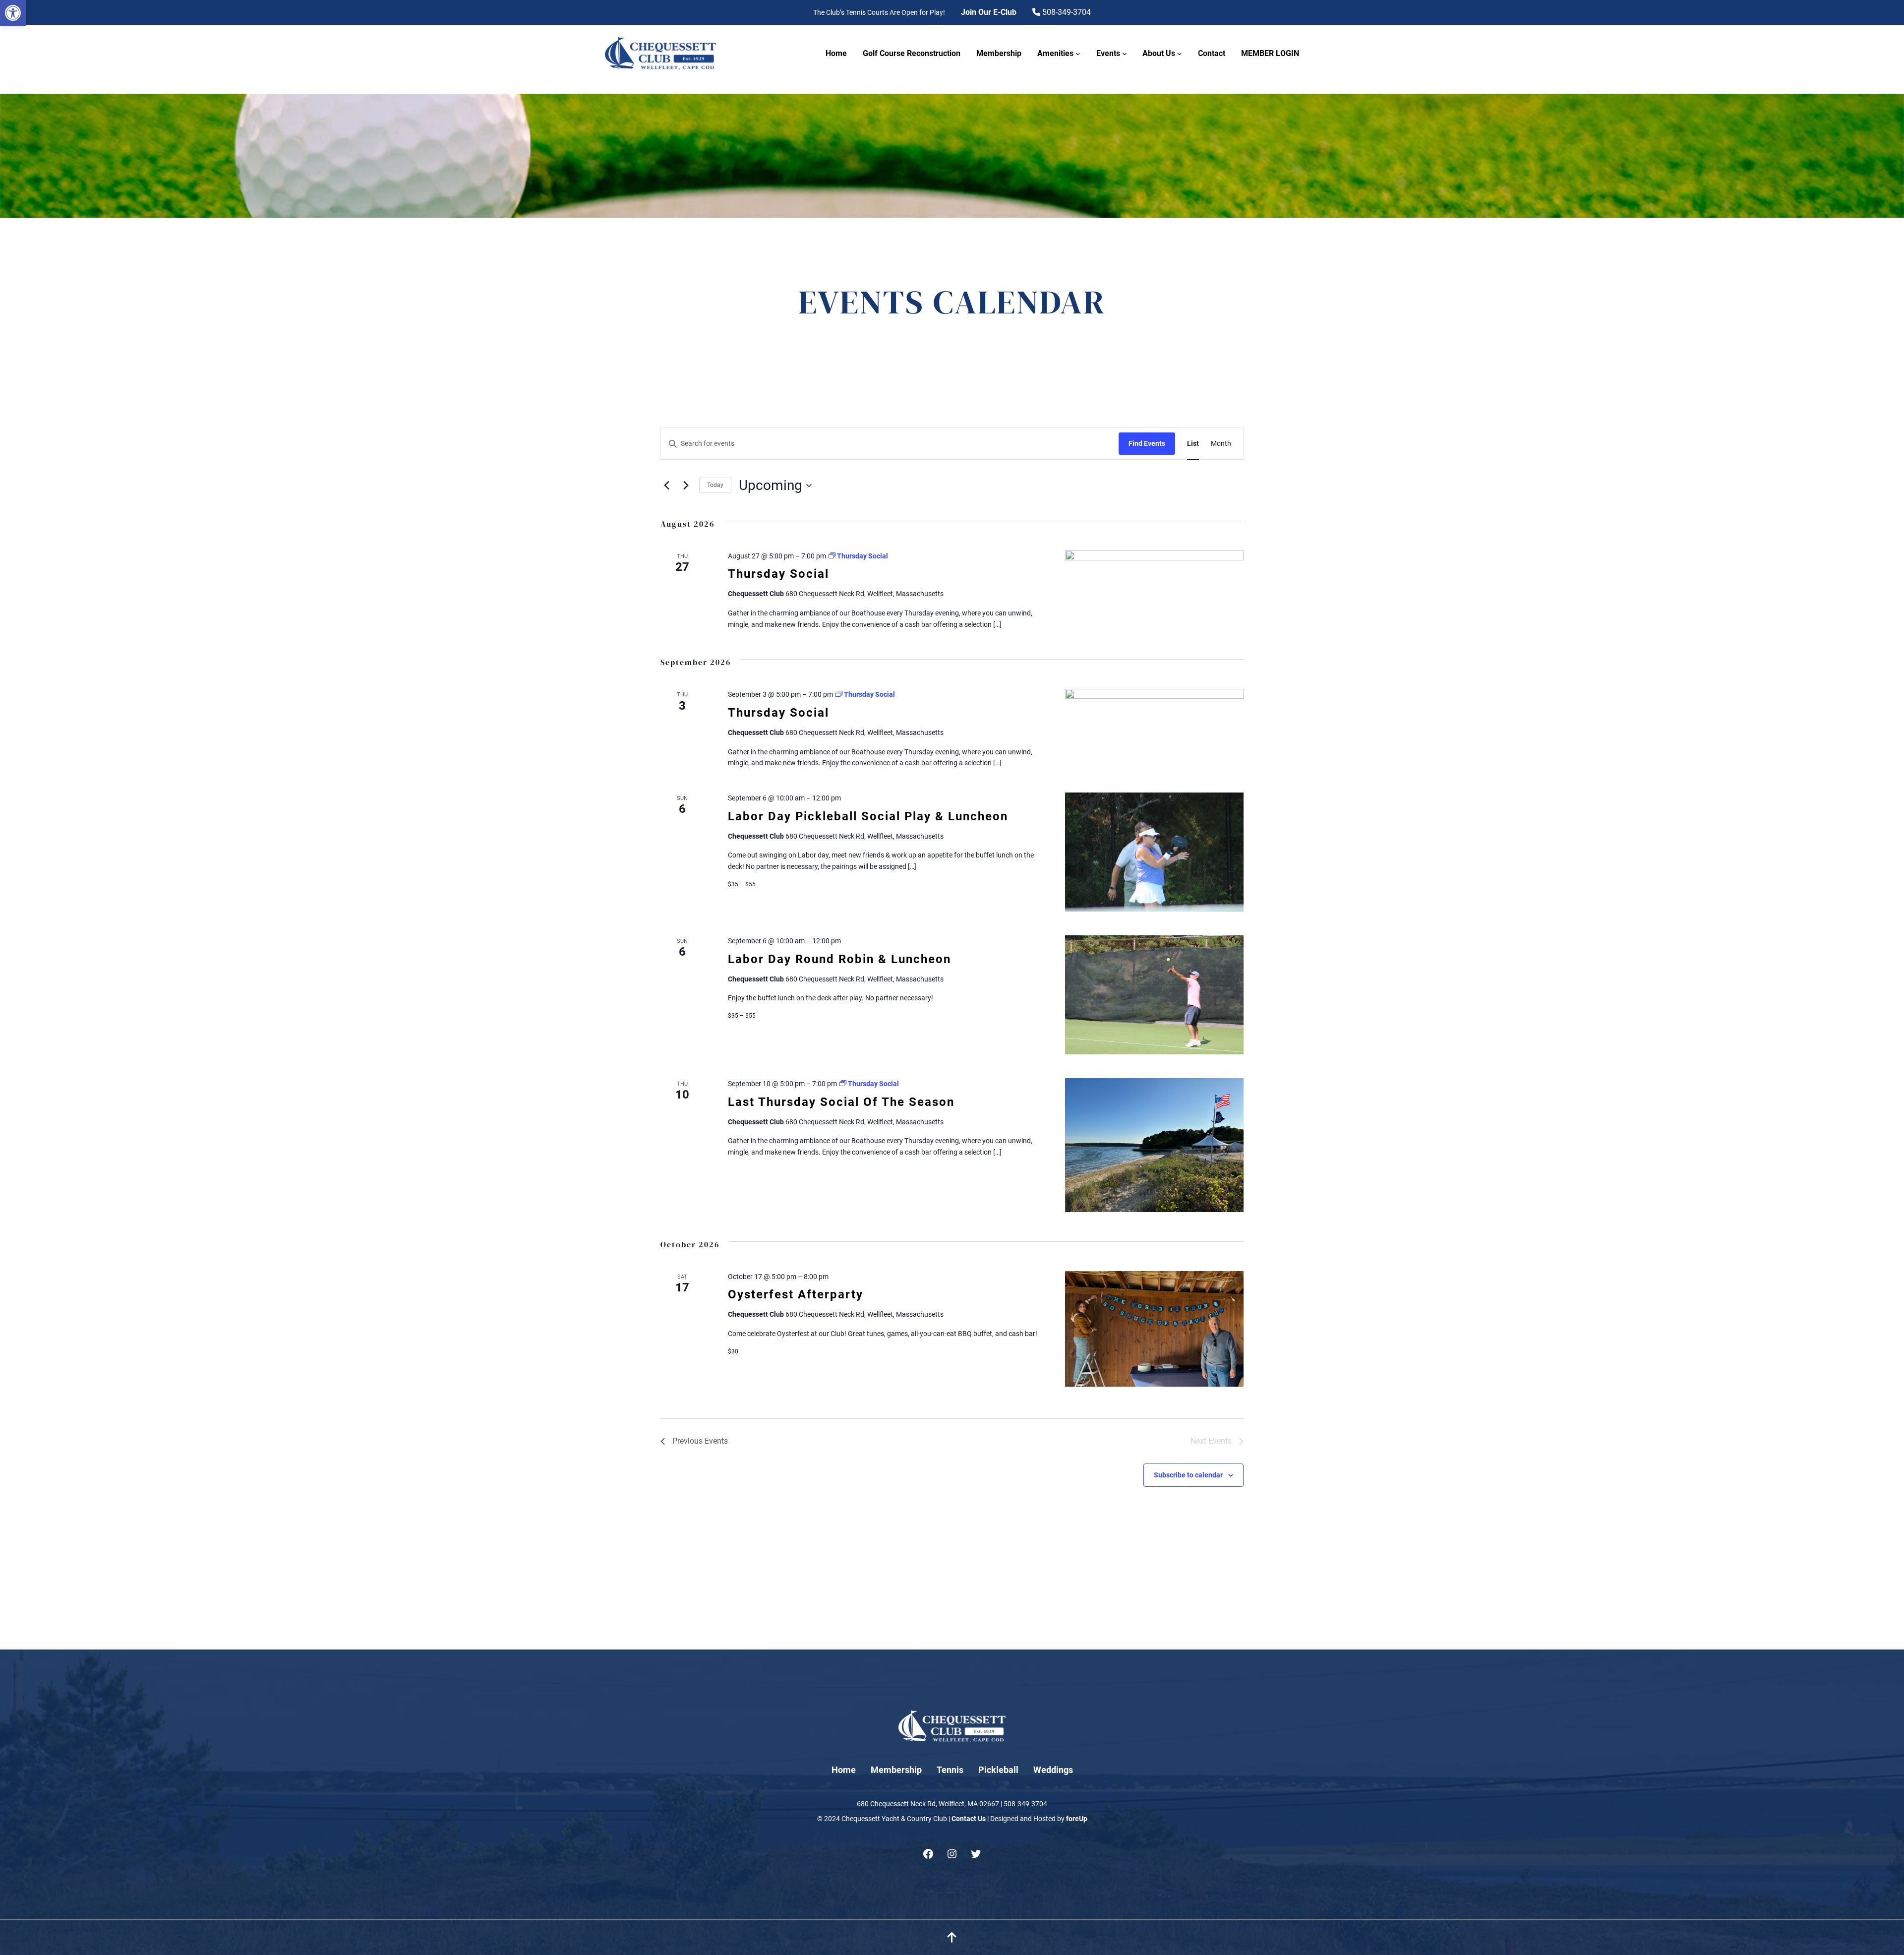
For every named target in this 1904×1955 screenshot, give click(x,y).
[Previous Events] (666, 486)
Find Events (1147, 443)
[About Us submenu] (1180, 54)
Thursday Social (778, 574)
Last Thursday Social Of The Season (841, 1102)
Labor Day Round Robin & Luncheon (839, 959)
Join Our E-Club (989, 12)
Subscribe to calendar (1188, 1475)
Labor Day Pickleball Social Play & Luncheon (868, 816)
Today (715, 485)
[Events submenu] (1125, 54)
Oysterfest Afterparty (796, 1294)
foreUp (1077, 1819)
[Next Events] (686, 486)
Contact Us (969, 1819)
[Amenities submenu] (1078, 54)
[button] (13, 13)
